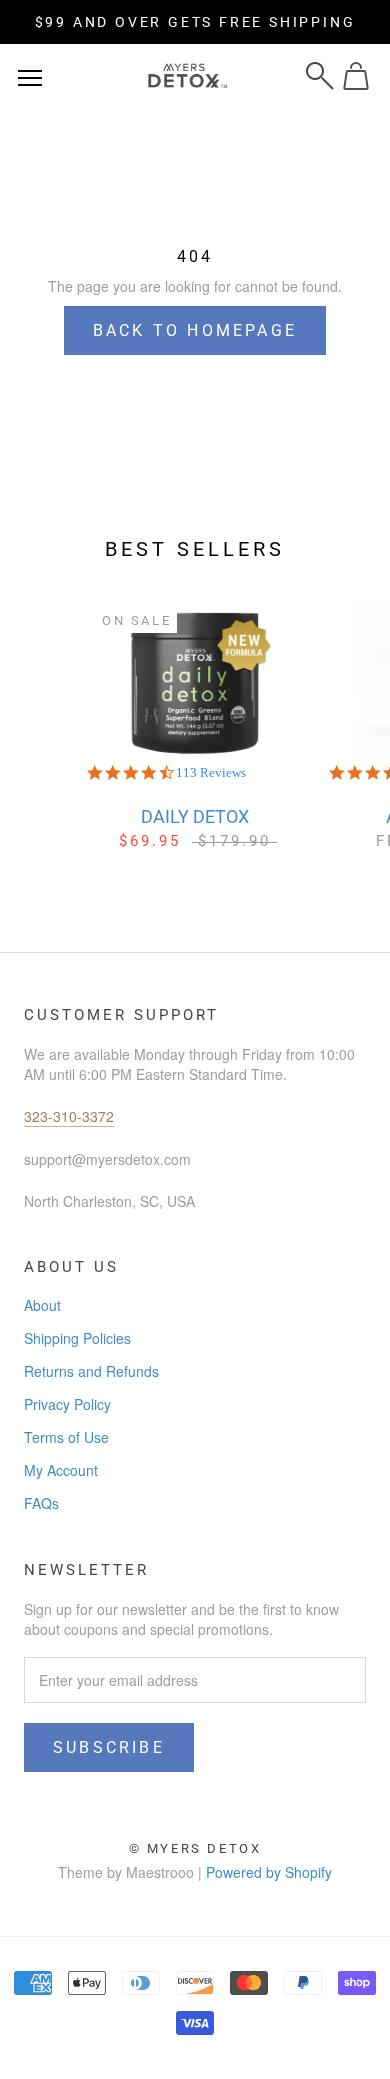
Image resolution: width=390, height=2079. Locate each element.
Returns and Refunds (91, 1371)
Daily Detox (195, 816)
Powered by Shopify (269, 1872)
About (42, 1305)
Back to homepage (195, 330)
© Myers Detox (195, 1848)
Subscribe (109, 1747)
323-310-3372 (69, 1116)
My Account (61, 1470)
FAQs (41, 1503)
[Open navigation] (30, 76)
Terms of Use (66, 1437)
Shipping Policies (77, 1338)
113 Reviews (211, 772)
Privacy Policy (67, 1404)
